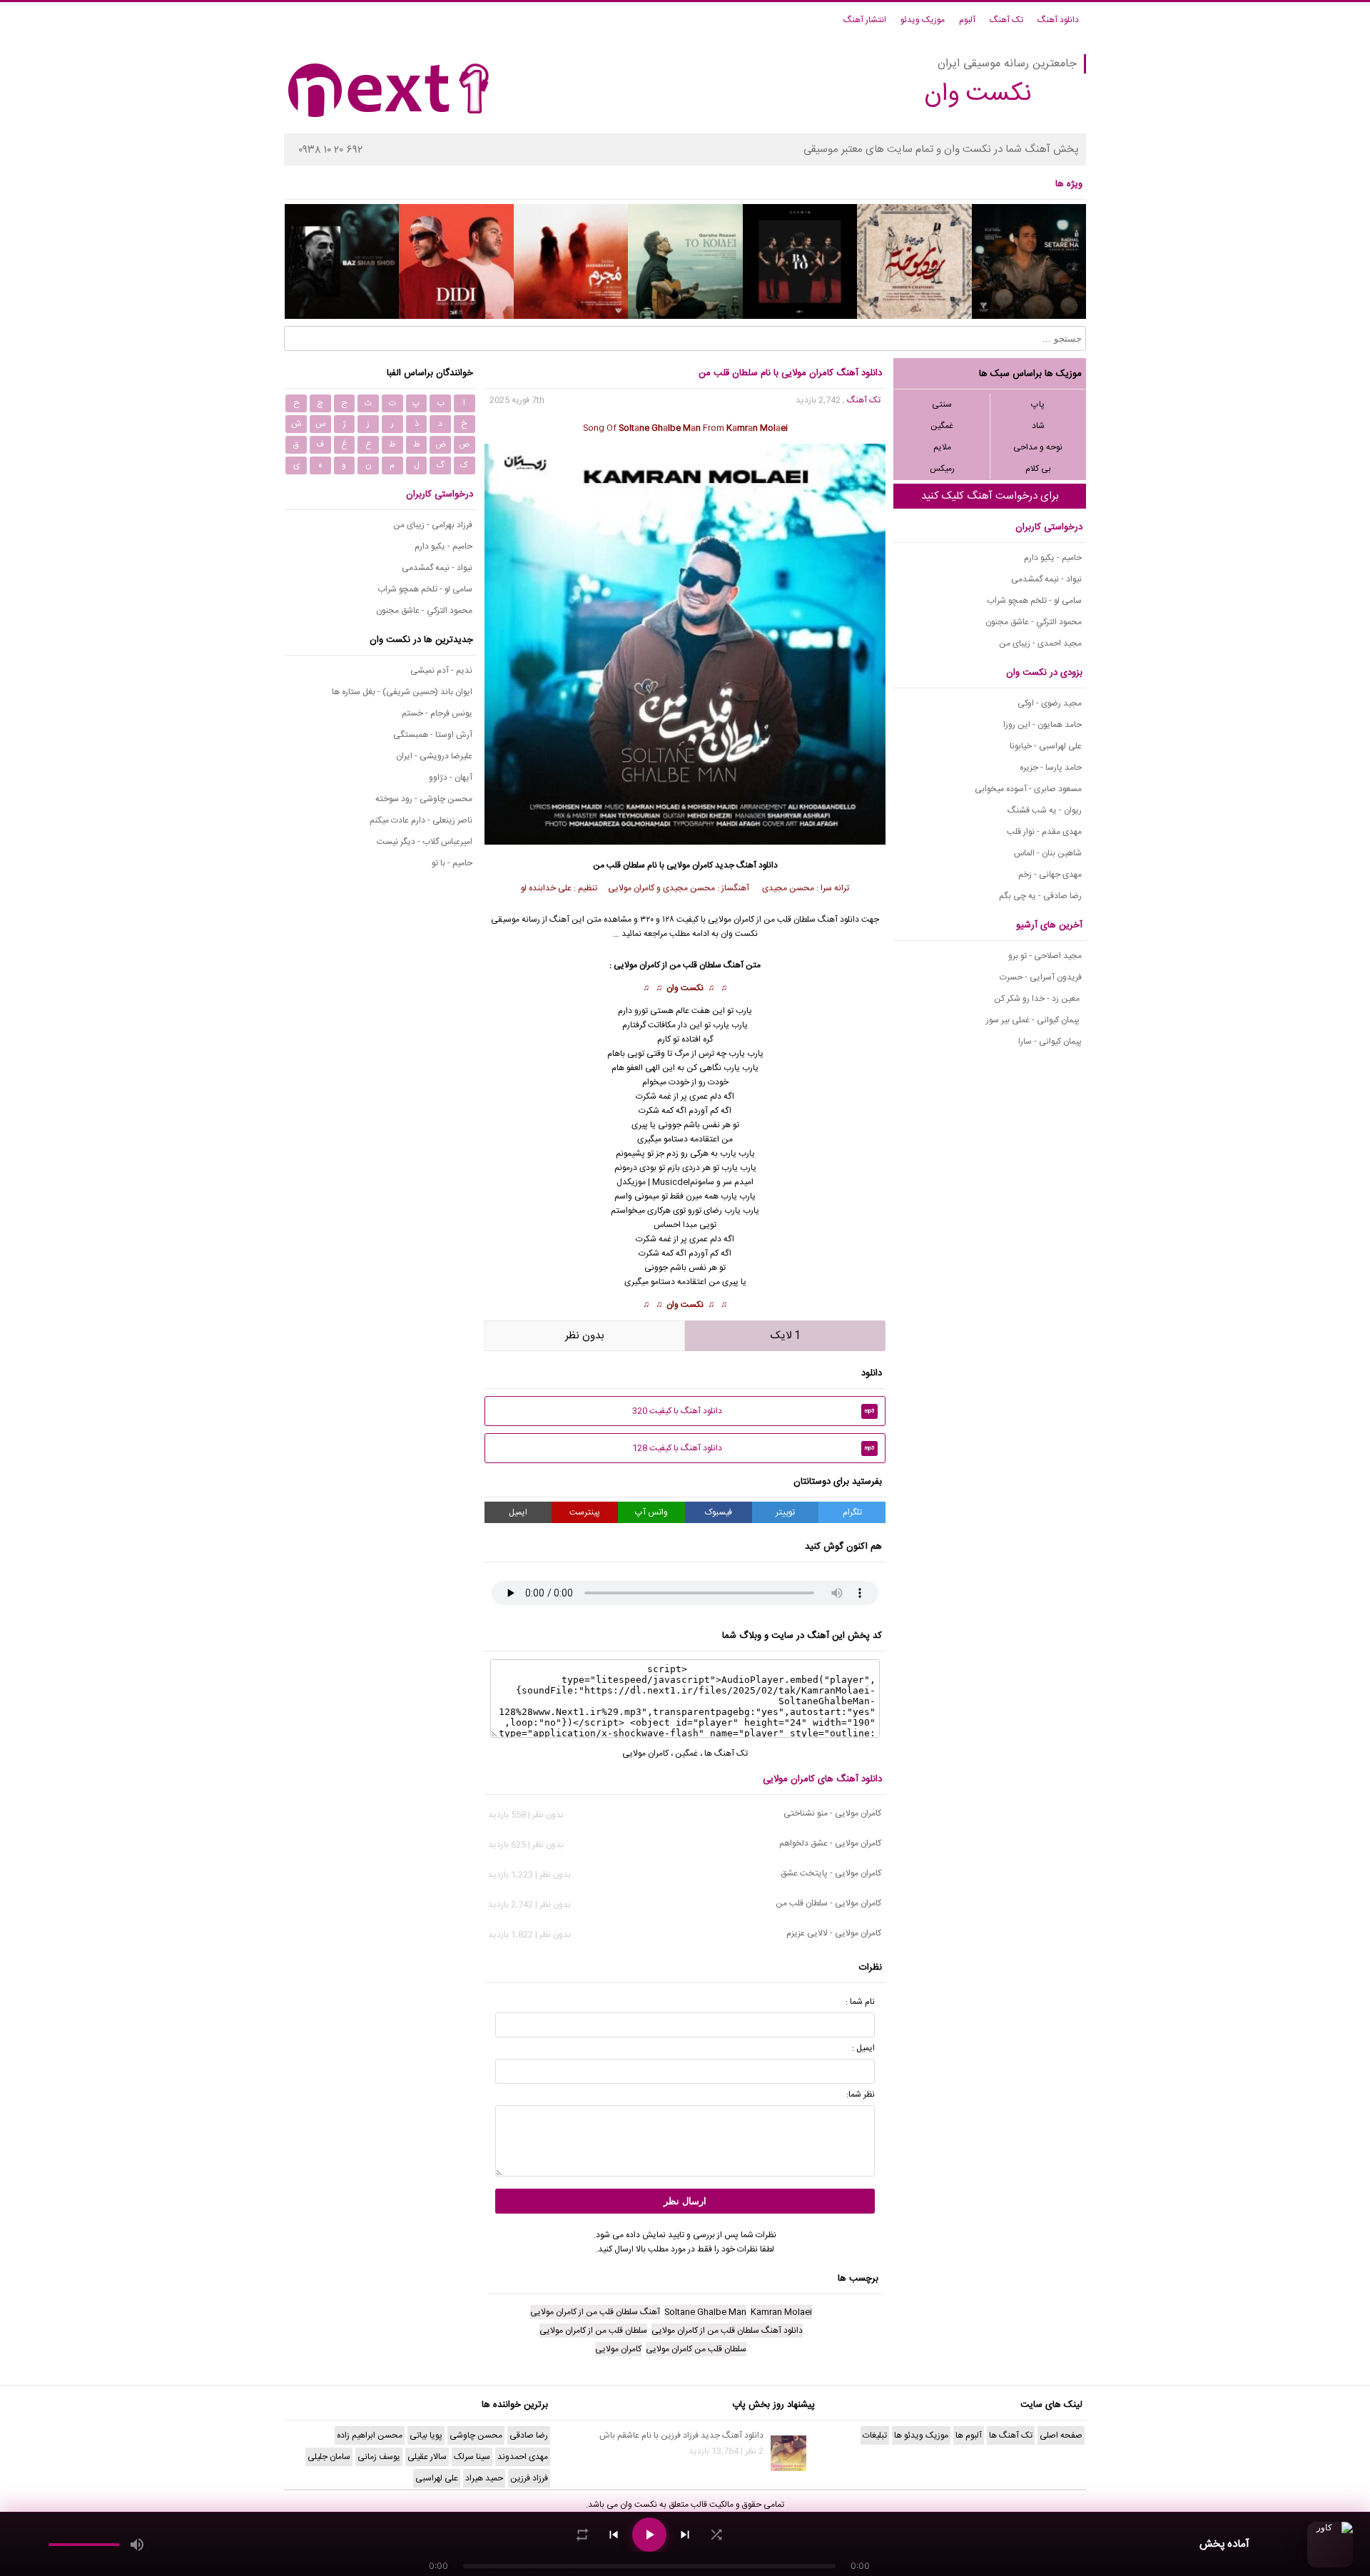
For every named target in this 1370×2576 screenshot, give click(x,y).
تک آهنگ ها (726, 1753)
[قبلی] (614, 2535)
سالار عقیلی (427, 2457)
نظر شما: (861, 2094)
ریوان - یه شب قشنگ (1045, 810)
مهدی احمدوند (523, 2457)
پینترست (585, 1512)
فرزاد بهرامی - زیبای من (433, 525)
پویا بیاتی (426, 2435)
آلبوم (967, 20)
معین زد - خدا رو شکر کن (1038, 999)
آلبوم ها (969, 2435)
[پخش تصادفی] (716, 2535)
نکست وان (685, 988)
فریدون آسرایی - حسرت (1041, 977)
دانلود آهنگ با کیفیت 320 (753, 1411)
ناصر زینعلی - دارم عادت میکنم (421, 820)
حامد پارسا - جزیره (1051, 768)
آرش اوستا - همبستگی (433, 735)
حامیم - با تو (452, 863)
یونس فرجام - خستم (437, 713)
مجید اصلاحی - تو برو (1045, 956)
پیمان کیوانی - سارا (1050, 1042)
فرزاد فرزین (529, 2478)
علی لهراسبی (437, 2478)
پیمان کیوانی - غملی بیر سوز (1034, 1020)
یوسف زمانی (379, 2457)
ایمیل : (863, 2048)
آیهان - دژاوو (451, 778)
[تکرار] (582, 2535)
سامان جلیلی (329, 2457)
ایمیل (518, 1512)
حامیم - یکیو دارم (1053, 558)
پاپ (1038, 404)
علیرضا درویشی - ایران (434, 756)
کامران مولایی (690, 865)
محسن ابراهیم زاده (370, 2435)
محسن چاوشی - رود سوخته (424, 799)
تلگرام (852, 1512)
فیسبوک (719, 1512)
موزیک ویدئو (923, 20)
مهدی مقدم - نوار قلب (1044, 832)
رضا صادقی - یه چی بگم (1040, 896)
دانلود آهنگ (1058, 20)
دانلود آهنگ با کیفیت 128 (753, 1448)
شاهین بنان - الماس (1048, 853)
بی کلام (1038, 469)
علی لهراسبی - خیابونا (1046, 746)
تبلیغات (875, 2435)
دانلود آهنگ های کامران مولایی (822, 1779)
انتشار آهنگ (865, 20)
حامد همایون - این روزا (1042, 725)
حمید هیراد (484, 2478)
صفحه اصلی (1061, 2435)
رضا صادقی (529, 2435)
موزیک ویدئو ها (921, 2435)
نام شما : (860, 2002)
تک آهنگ (1006, 20)
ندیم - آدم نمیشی (441, 671)
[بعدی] (685, 2535)
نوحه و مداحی (1038, 447)
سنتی (942, 404)
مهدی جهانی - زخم (1050, 875)
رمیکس (942, 469)
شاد (1038, 426)
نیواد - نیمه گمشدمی (1046, 579)
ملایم (942, 447)
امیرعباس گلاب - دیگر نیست (425, 842)
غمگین (942, 426)
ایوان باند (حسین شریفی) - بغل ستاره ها (402, 692)
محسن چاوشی (476, 2435)
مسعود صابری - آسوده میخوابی (1028, 789)
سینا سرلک (472, 2457)
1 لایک (786, 1336)
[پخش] (649, 2535)
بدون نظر (585, 1336)
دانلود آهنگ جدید (746, 865)
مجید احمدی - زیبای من (1040, 643)
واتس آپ (651, 1512)
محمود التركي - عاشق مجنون (1034, 622)
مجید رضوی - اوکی (1050, 703)
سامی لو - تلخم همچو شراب (1034, 601)
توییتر (785, 1512)
